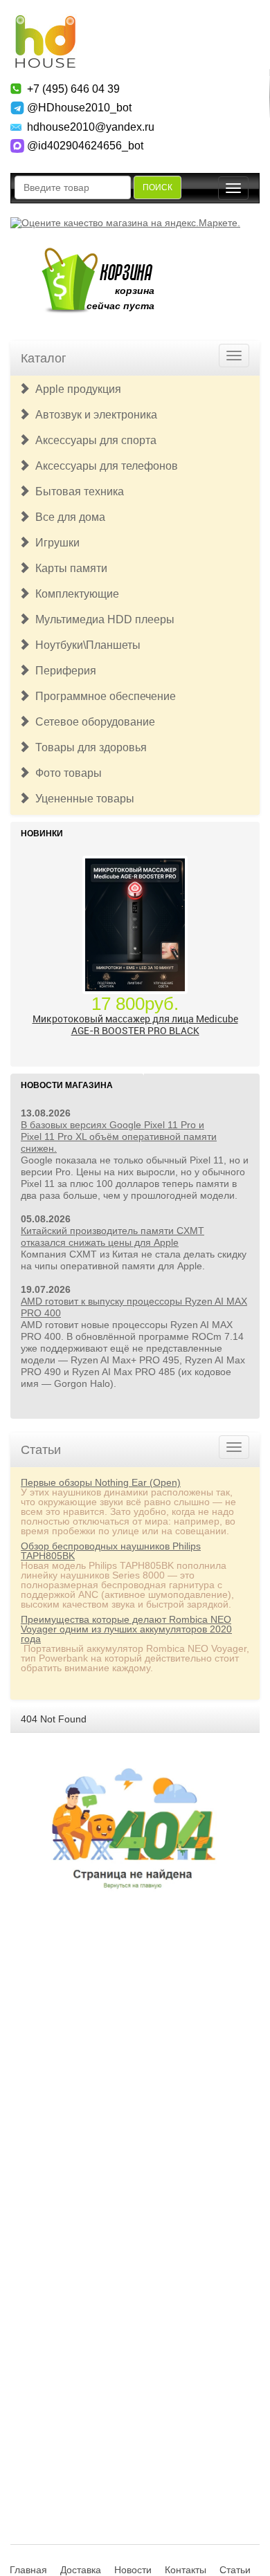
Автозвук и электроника (93, 415)
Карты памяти (69, 568)
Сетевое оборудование (92, 722)
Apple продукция (75, 389)
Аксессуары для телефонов (104, 466)
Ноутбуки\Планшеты (85, 645)
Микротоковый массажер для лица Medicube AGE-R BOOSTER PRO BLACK (135, 1024)
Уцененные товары (82, 799)
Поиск (157, 187)
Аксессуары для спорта (93, 440)
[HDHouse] (45, 21)
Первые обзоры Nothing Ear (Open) (101, 1482)
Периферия (63, 671)
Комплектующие (74, 594)
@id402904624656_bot (85, 146)
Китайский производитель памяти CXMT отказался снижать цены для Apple (112, 1236)
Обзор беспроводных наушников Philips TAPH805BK (111, 1551)
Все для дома (67, 517)
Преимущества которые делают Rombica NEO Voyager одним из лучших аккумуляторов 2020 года (126, 1629)
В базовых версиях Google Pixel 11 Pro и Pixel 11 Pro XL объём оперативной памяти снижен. (119, 1137)
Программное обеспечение (103, 696)
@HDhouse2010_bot (79, 108)
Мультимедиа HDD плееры (102, 619)
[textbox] (73, 187)
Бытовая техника (77, 491)
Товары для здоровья (88, 747)
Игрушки (55, 543)
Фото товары (66, 773)
